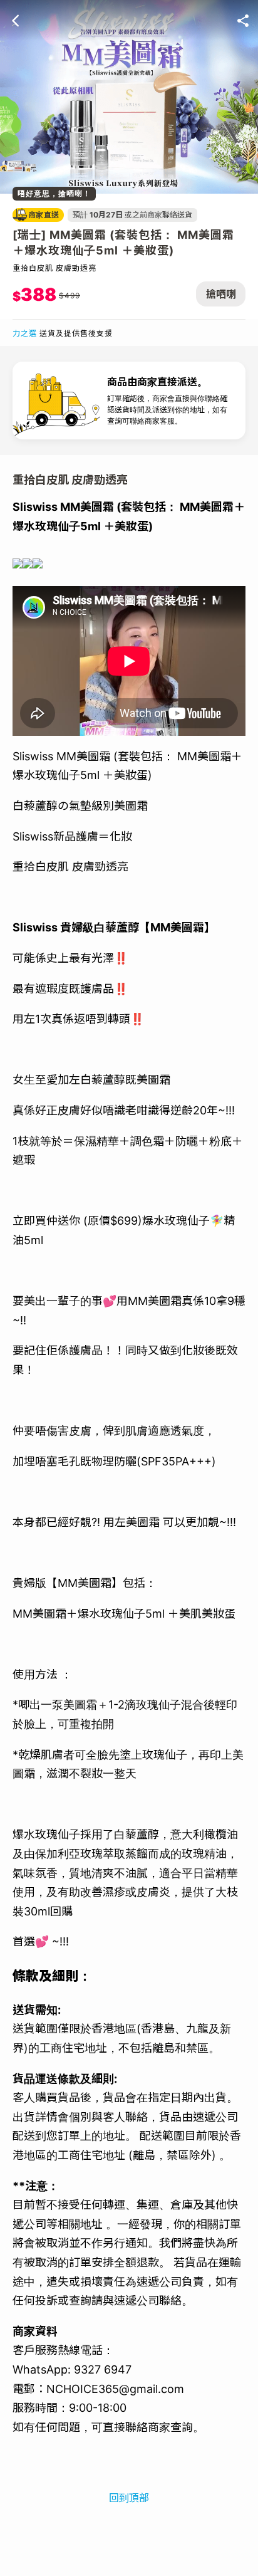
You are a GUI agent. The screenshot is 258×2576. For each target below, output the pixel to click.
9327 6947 (103, 2369)
